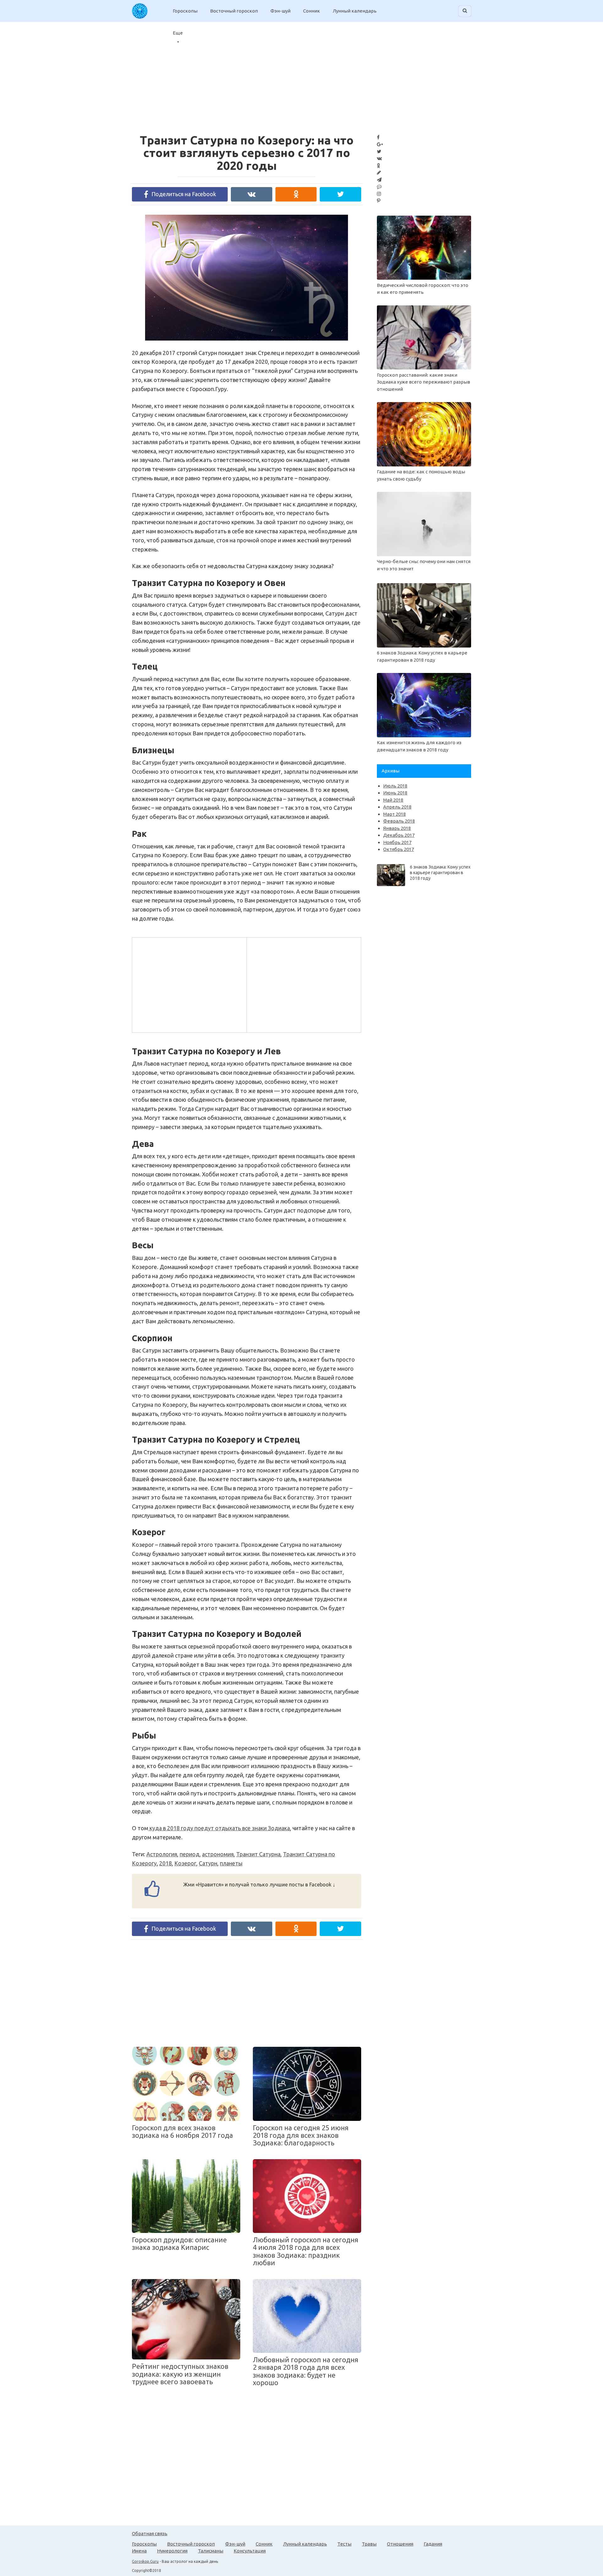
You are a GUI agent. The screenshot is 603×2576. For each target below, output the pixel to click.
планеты (231, 1863)
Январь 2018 (397, 828)
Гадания (433, 2544)
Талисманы (211, 2551)
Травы (369, 2544)
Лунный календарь (355, 11)
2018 (166, 1863)
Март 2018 (394, 814)
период (190, 1854)
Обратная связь (150, 2533)
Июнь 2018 (395, 793)
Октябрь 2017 (399, 849)
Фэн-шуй (280, 11)
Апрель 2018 (397, 807)
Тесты (344, 2544)
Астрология (162, 1854)
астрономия (218, 1854)
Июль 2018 (395, 786)
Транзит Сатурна (258, 1854)
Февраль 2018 (399, 821)
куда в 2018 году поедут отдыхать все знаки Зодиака (219, 1828)
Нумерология (172, 2551)
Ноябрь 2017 (397, 842)
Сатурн (208, 1863)
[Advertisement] (189, 984)
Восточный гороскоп (234, 11)
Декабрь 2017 (399, 835)
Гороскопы (185, 11)
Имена (139, 2551)
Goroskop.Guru (145, 2561)
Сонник (312, 11)
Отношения (400, 2544)
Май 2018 (393, 800)
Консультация (250, 2551)
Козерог (185, 1863)
